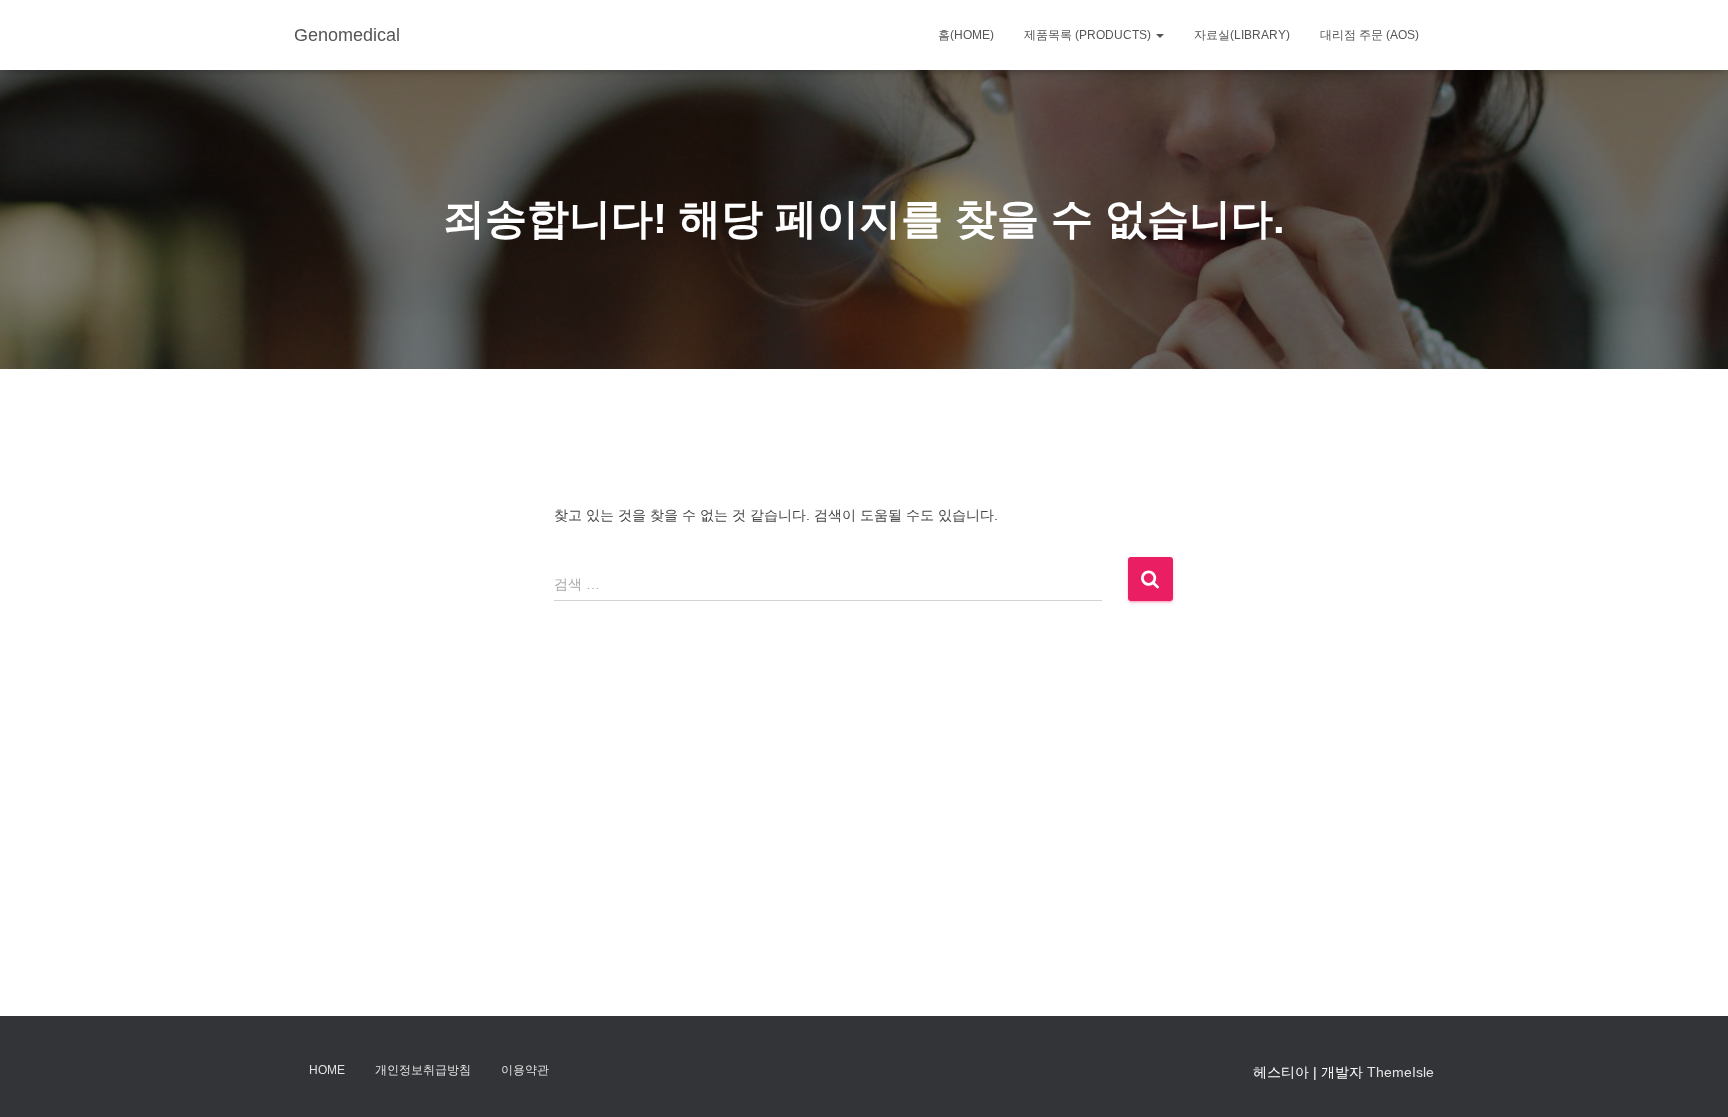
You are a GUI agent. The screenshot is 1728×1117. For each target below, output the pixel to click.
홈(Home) (966, 35)
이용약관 (525, 1070)
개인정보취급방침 (423, 1070)
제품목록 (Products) (1089, 35)
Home (327, 1070)
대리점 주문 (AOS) (1369, 35)
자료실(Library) (1242, 35)
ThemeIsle (1400, 1072)
